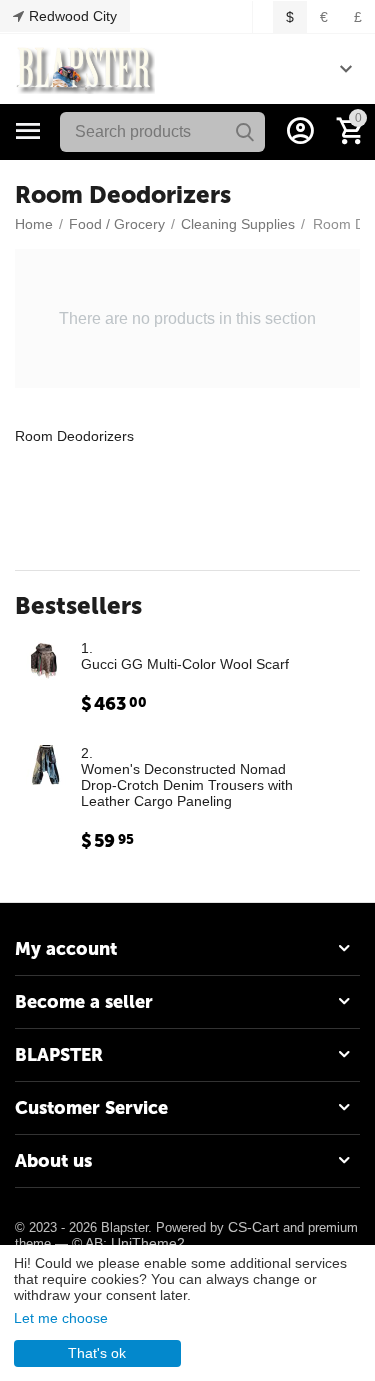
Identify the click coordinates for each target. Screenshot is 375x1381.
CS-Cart (253, 1227)
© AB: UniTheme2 (128, 1243)
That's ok (97, 1353)
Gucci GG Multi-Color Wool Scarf (185, 664)
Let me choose (61, 1318)
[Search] (245, 132)
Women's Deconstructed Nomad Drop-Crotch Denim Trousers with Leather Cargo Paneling (187, 785)
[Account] (300, 131)
